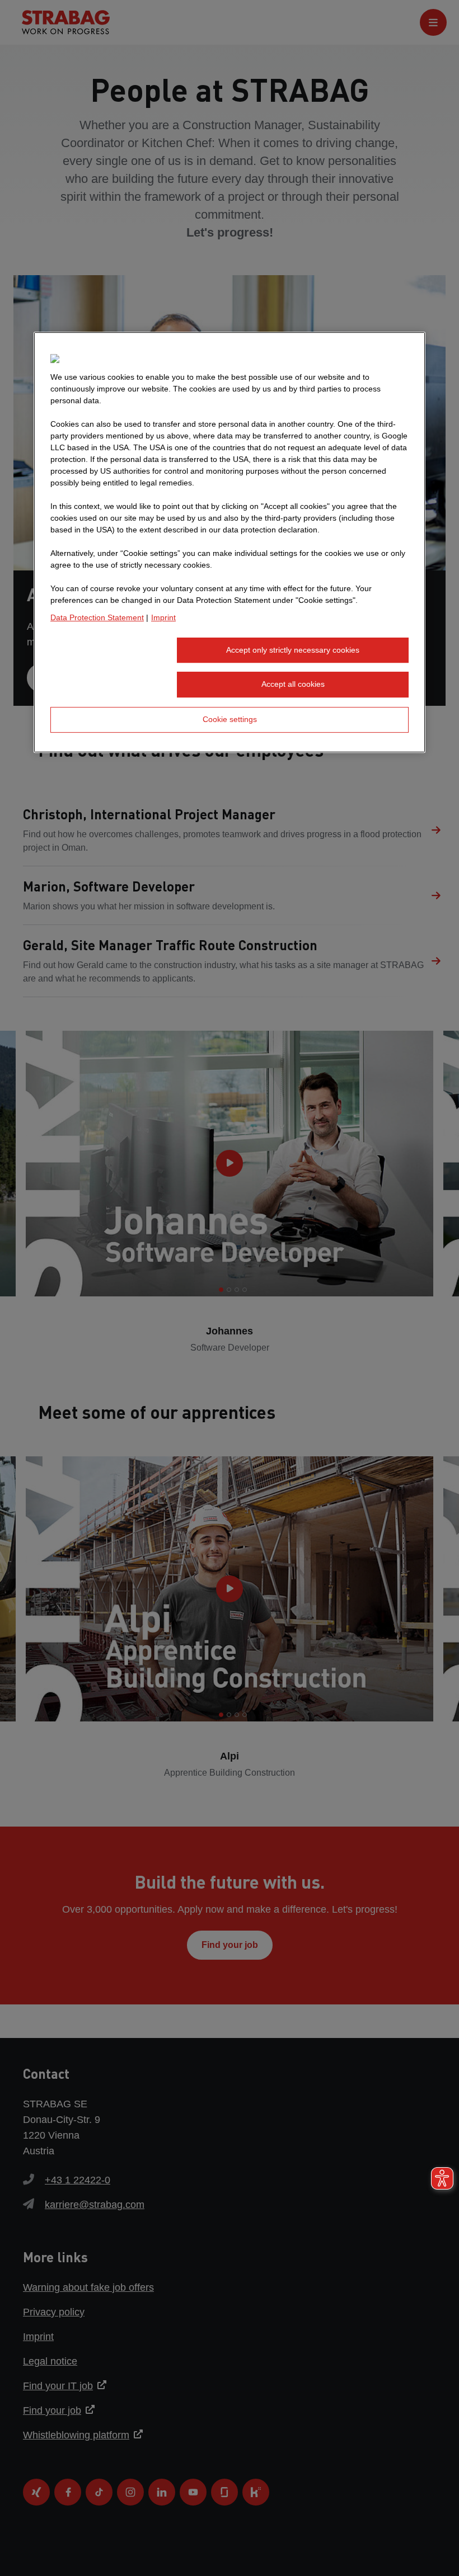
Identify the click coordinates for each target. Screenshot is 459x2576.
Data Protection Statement (97, 617)
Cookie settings (230, 719)
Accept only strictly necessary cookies (293, 650)
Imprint (163, 617)
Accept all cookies (293, 685)
